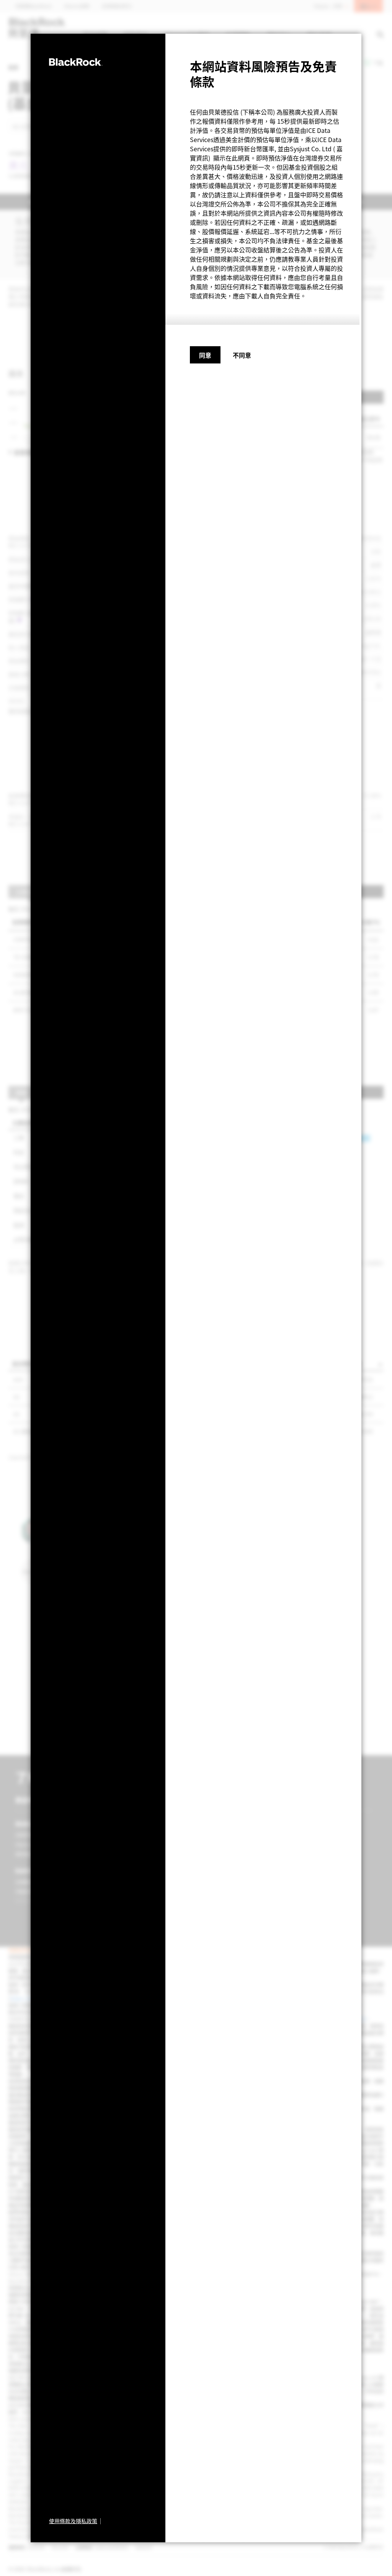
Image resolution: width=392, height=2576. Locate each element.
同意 (205, 355)
